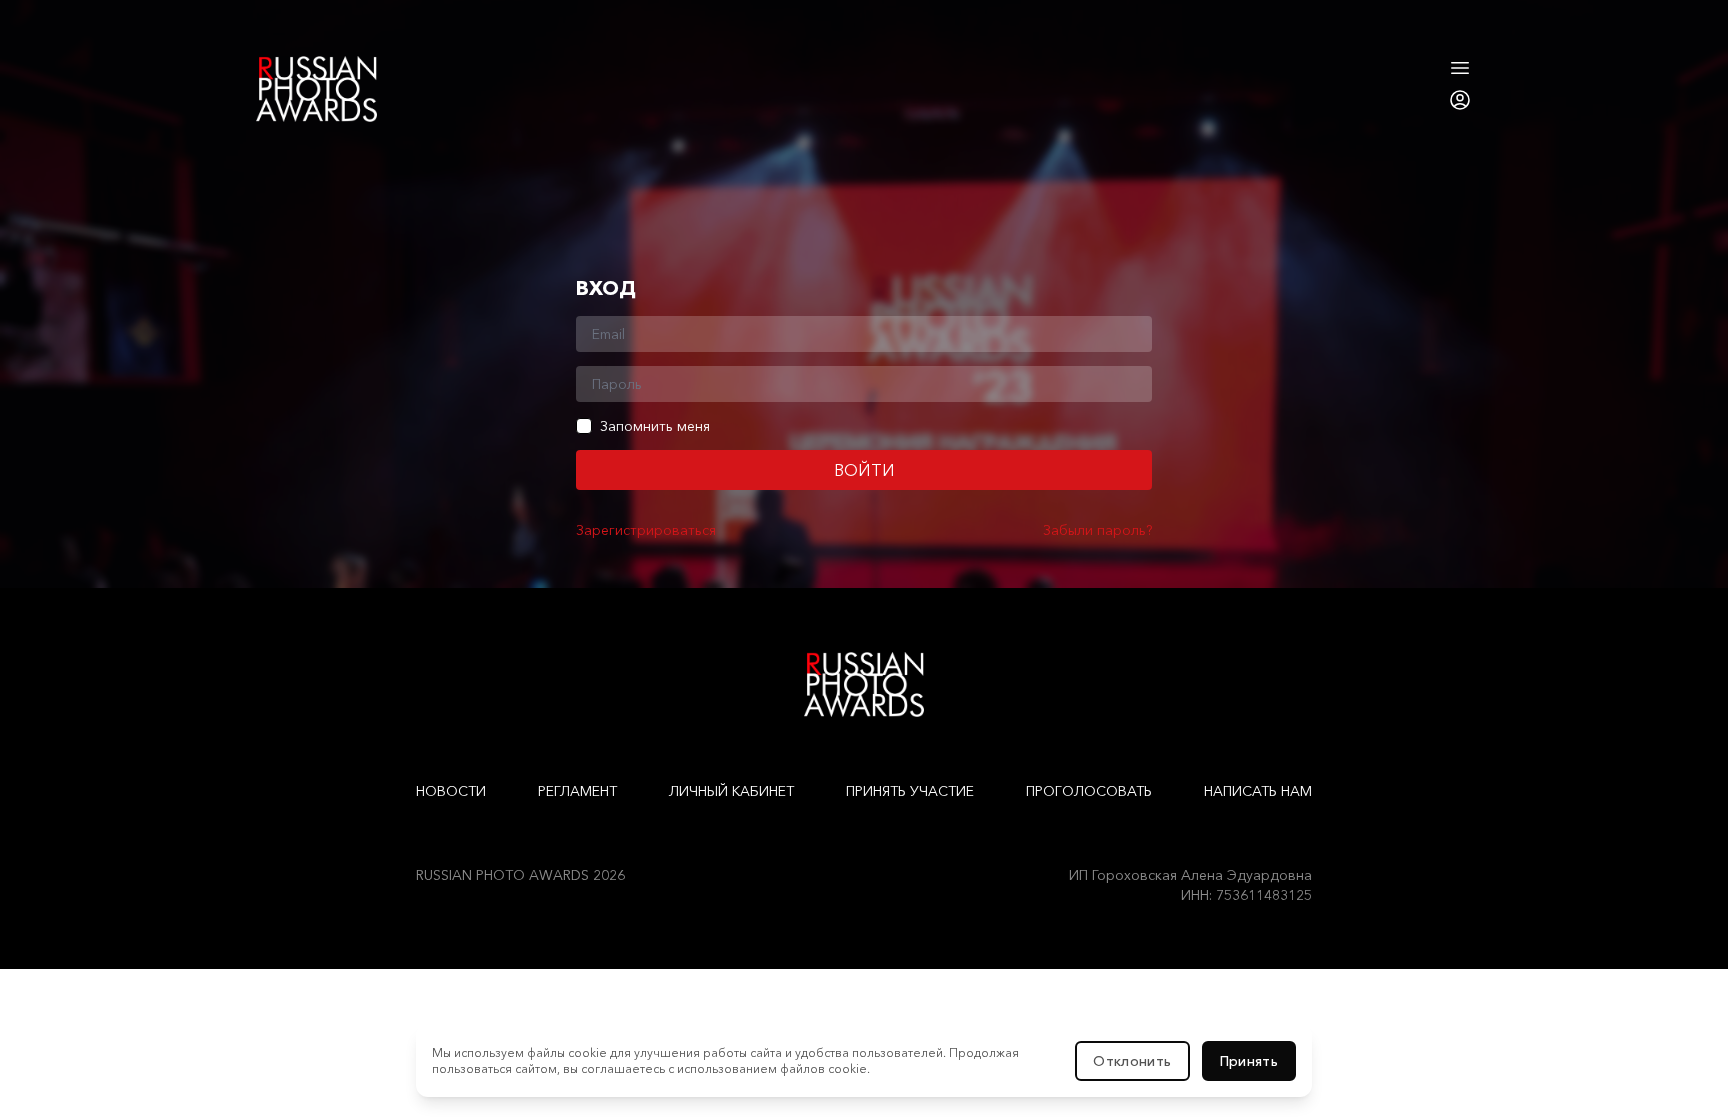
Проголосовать (1089, 791)
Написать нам (1258, 791)
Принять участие (910, 791)
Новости (451, 791)
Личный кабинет (731, 791)
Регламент (577, 791)
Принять (1249, 1061)
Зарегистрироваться (646, 530)
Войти (864, 470)
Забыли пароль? (1097, 530)
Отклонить (1132, 1061)
